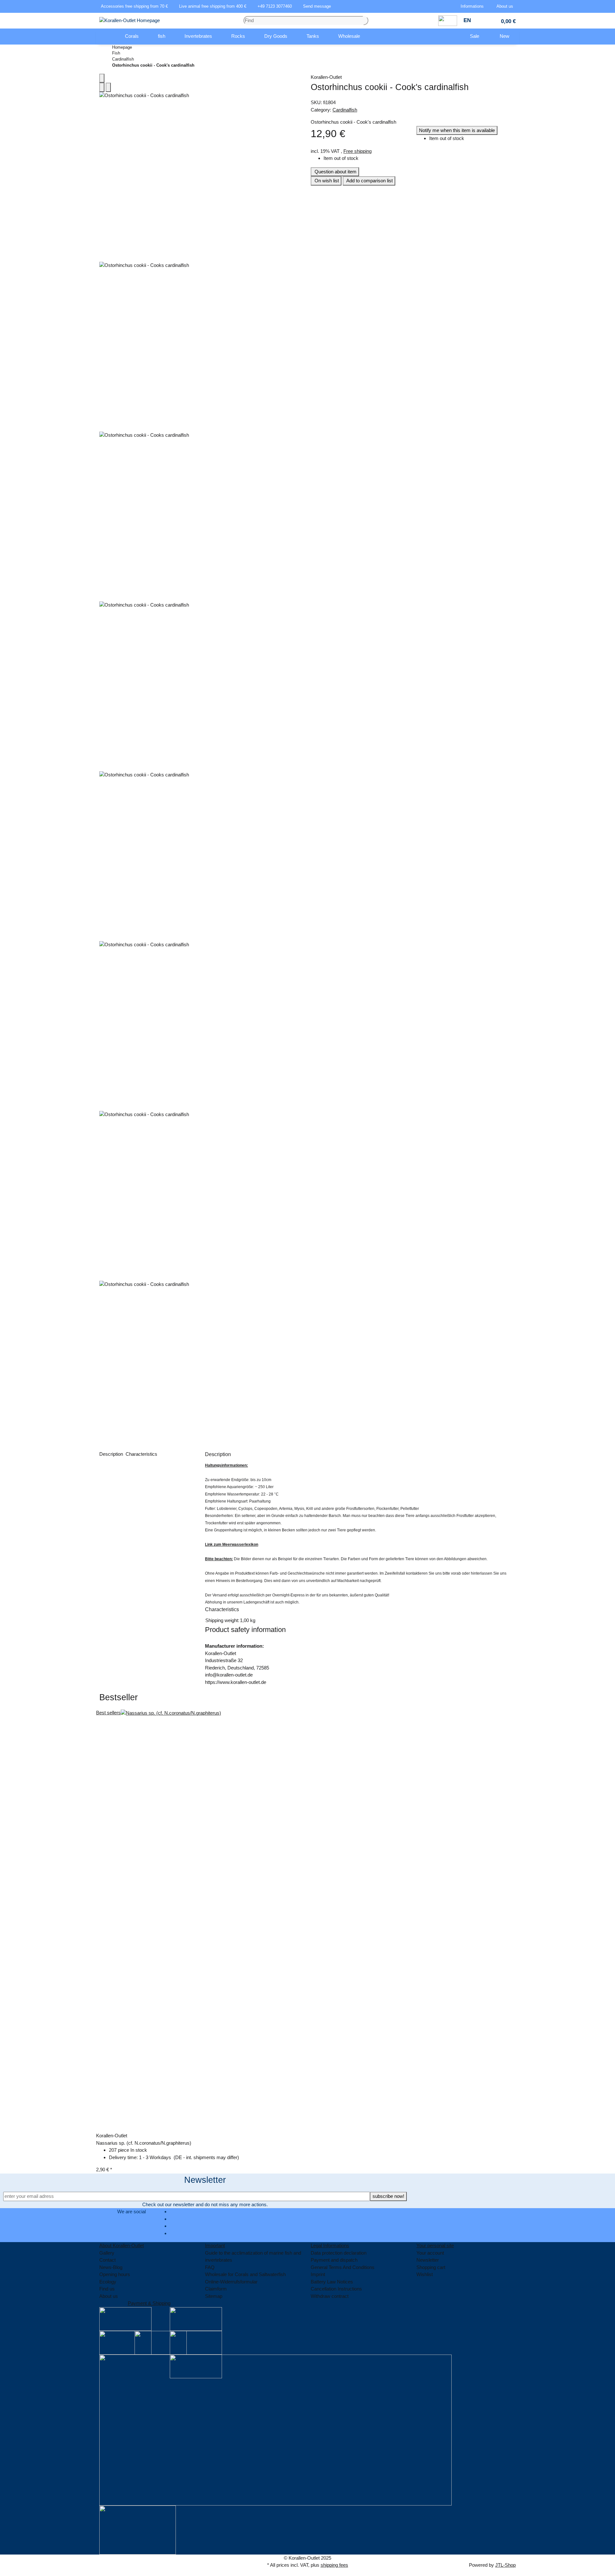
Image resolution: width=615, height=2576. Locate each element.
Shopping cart (431, 2267)
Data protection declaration (339, 2253)
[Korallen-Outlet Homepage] (130, 20)
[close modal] (102, 78)
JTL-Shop (505, 2565)
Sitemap (214, 2296)
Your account (430, 2253)
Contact (107, 2260)
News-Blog (111, 2267)
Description (112, 1454)
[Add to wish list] (108, 87)
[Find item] (366, 21)
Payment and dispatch (334, 2260)
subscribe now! (388, 2196)
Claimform (216, 2289)
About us (109, 2296)
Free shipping (357, 151)
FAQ (210, 2267)
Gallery (107, 2253)
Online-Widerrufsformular (231, 2282)
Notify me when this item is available (457, 130)
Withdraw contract (330, 2296)
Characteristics (142, 1454)
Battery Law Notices (332, 2282)
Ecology (108, 2282)
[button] (473, 6)
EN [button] (468, 20)
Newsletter (428, 2260)
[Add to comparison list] (102, 87)
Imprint (318, 2274)
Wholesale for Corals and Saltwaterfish (245, 2274)
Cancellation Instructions (336, 2289)
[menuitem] (106, 37)
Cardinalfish (345, 110)
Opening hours (115, 2274)
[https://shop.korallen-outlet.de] (106, 37)
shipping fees (334, 2565)
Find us (107, 2289)
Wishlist (425, 2274)
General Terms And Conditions (343, 2267)
